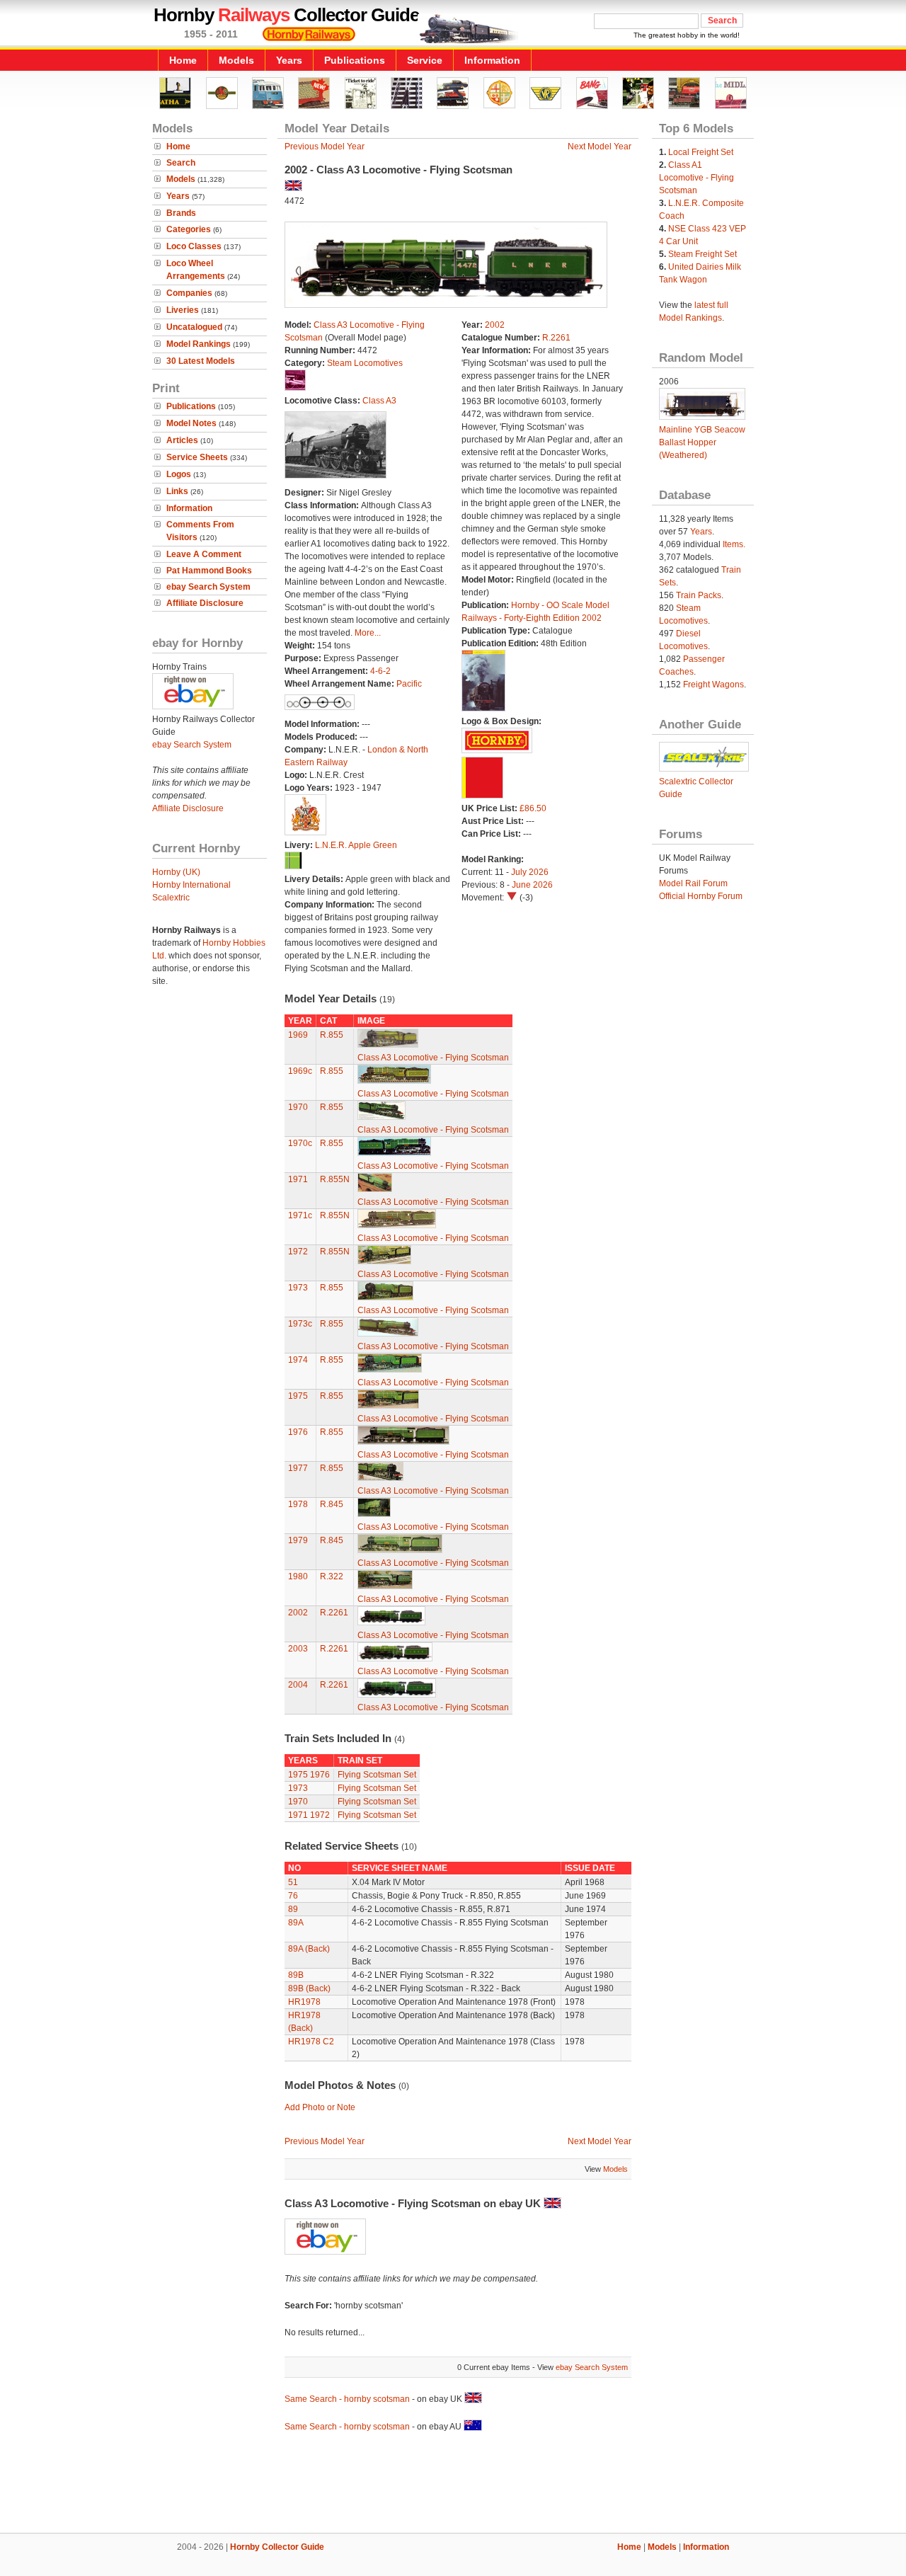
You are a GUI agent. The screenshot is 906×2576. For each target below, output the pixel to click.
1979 (298, 1540)
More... (368, 633)
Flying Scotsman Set (377, 1775)
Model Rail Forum (693, 883)
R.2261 (556, 338)
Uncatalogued (194, 327)
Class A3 (379, 401)
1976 (298, 1432)
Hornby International (191, 885)
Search (181, 163)
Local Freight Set (701, 152)
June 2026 (532, 885)
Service (425, 60)
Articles (182, 440)
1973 (298, 1288)
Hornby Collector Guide (277, 2547)
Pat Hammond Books (209, 571)
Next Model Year (600, 147)
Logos (179, 474)
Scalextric (171, 898)
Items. (734, 544)
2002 (495, 325)
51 (293, 1882)
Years (289, 60)
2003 (298, 1649)
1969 (298, 1035)
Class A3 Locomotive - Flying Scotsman (433, 1058)
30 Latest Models (201, 361)
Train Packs (699, 595)
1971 (298, 1179)
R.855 (332, 1035)
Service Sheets (197, 457)
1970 (298, 1107)
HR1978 (304, 2002)
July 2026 (530, 872)
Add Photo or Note (320, 2107)
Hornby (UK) (176, 872)
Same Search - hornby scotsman (347, 2399)
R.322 (332, 1576)
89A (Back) (309, 1949)
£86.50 (533, 808)
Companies (189, 293)
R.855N (335, 1179)
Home (183, 60)
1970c (300, 1143)
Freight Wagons (713, 685)
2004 (298, 1685)
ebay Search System (208, 587)
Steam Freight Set (703, 254)
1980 (298, 1576)
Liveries (183, 310)
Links (177, 491)
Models (236, 60)
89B (296, 1975)
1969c (300, 1071)
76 (293, 1896)
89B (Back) (309, 1988)
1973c (300, 1324)
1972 (298, 1252)
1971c (300, 1215)
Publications (355, 60)
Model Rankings (199, 344)
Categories (189, 229)
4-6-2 (380, 671)
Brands (181, 213)
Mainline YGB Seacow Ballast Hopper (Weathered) (702, 442)
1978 (298, 1504)
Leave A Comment (204, 554)
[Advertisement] (453, 2485)
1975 (298, 1396)
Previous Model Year (325, 147)
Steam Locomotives (365, 363)
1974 (298, 1360)
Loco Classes (194, 246)
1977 (298, 1468)
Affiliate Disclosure (205, 603)
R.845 (332, 1504)
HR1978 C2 (311, 2042)
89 (293, 1909)
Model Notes (191, 423)
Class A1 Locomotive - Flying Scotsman (696, 178)
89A (296, 1923)
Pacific (409, 684)
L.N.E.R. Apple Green (356, 845)
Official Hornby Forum (701, 896)
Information (492, 60)
